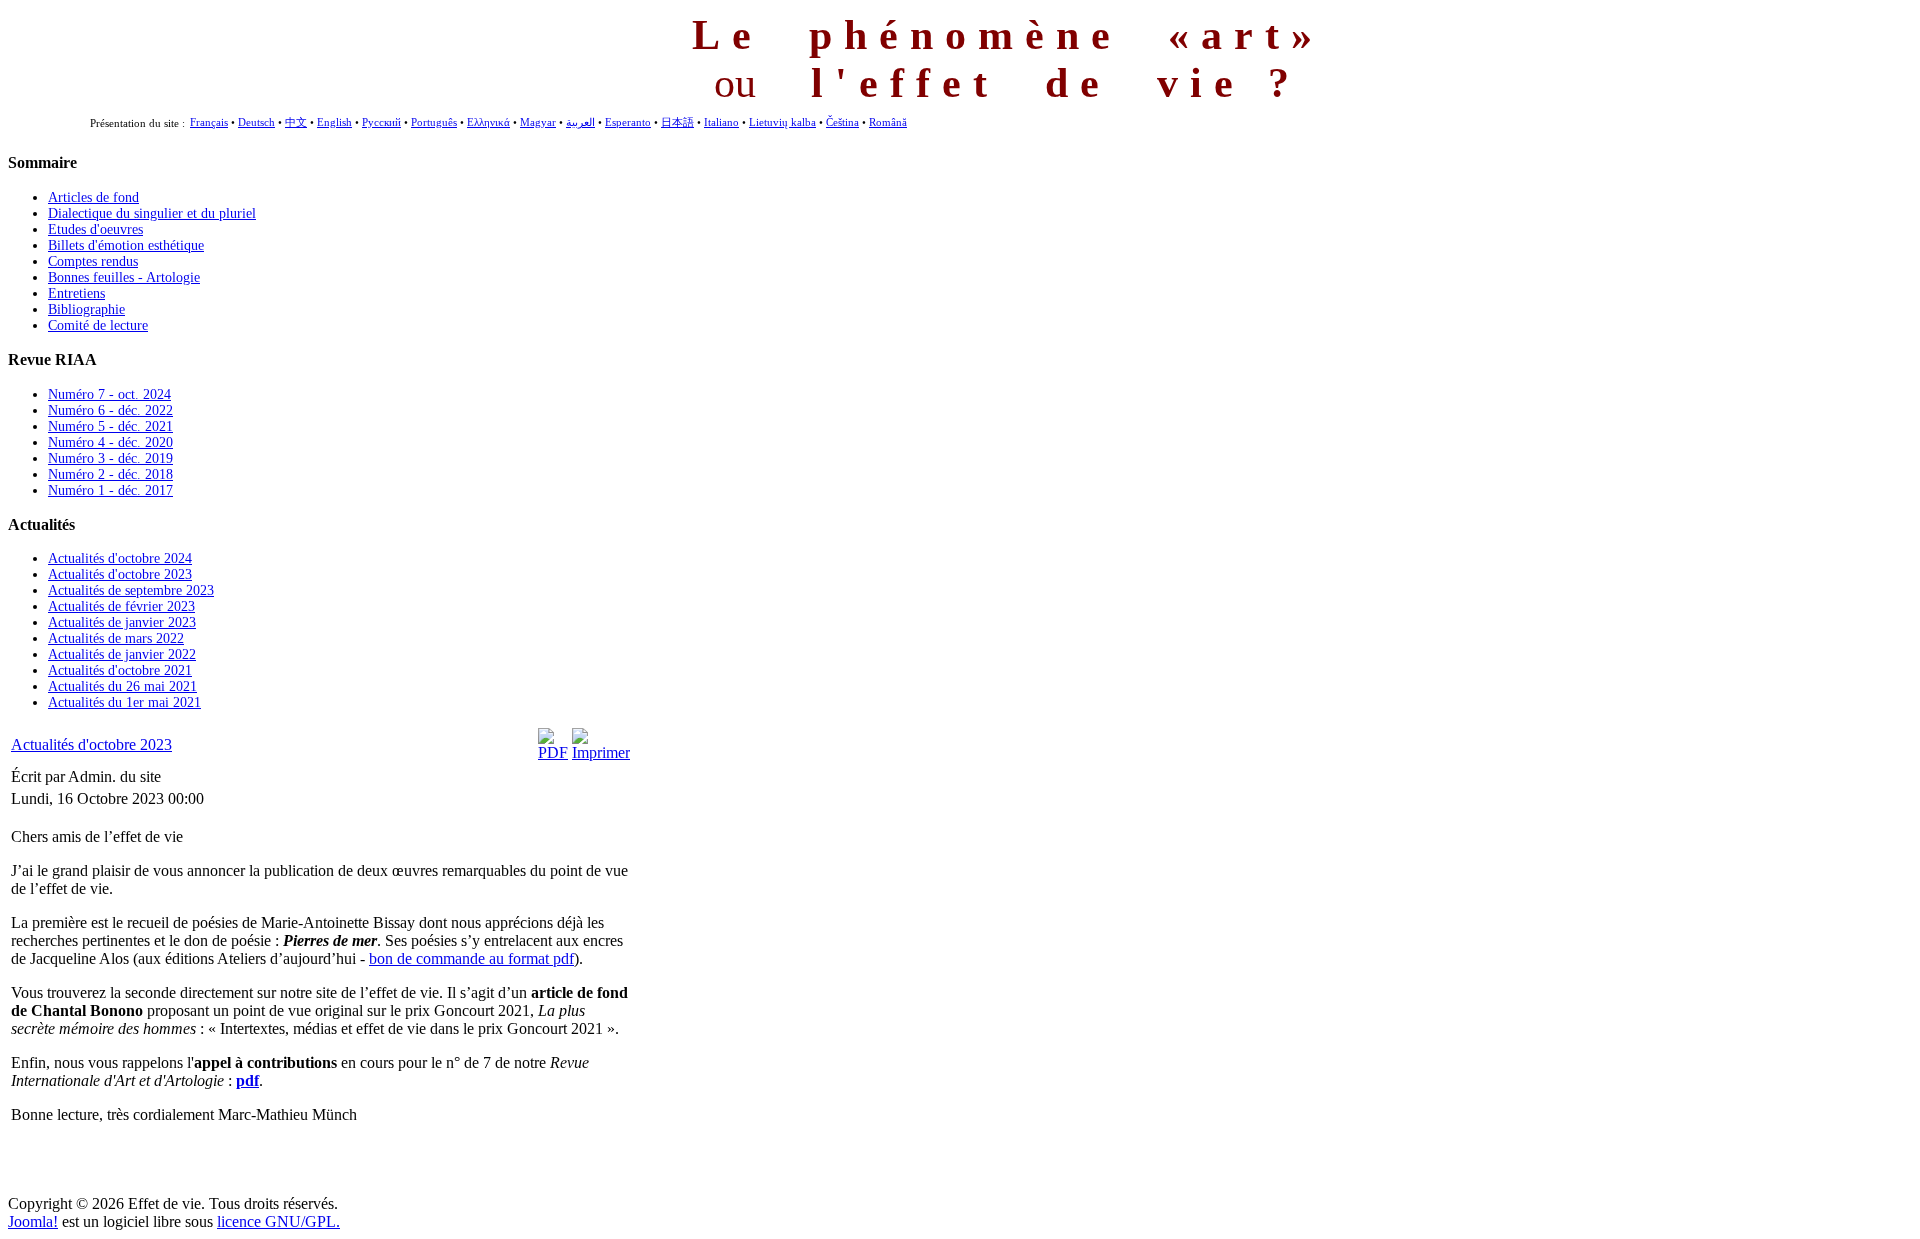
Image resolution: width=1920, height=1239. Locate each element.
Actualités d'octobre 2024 (120, 558)
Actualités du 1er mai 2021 (124, 702)
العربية (580, 122)
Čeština (842, 122)
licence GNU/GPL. (278, 1221)
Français (209, 122)
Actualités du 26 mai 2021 (122, 686)
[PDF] (553, 752)
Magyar (538, 122)
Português (434, 122)
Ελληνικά (488, 122)
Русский (381, 122)
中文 (296, 122)
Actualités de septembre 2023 (131, 590)
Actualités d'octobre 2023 (120, 574)
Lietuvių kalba (782, 122)
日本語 (677, 122)
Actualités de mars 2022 (116, 638)
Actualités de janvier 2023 (122, 622)
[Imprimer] (601, 752)
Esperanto (628, 122)
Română (888, 122)
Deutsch (256, 122)
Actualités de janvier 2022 (122, 654)
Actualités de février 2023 (121, 606)
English (334, 122)
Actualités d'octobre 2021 (120, 670)
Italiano (721, 122)
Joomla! (33, 1221)
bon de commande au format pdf (471, 958)
